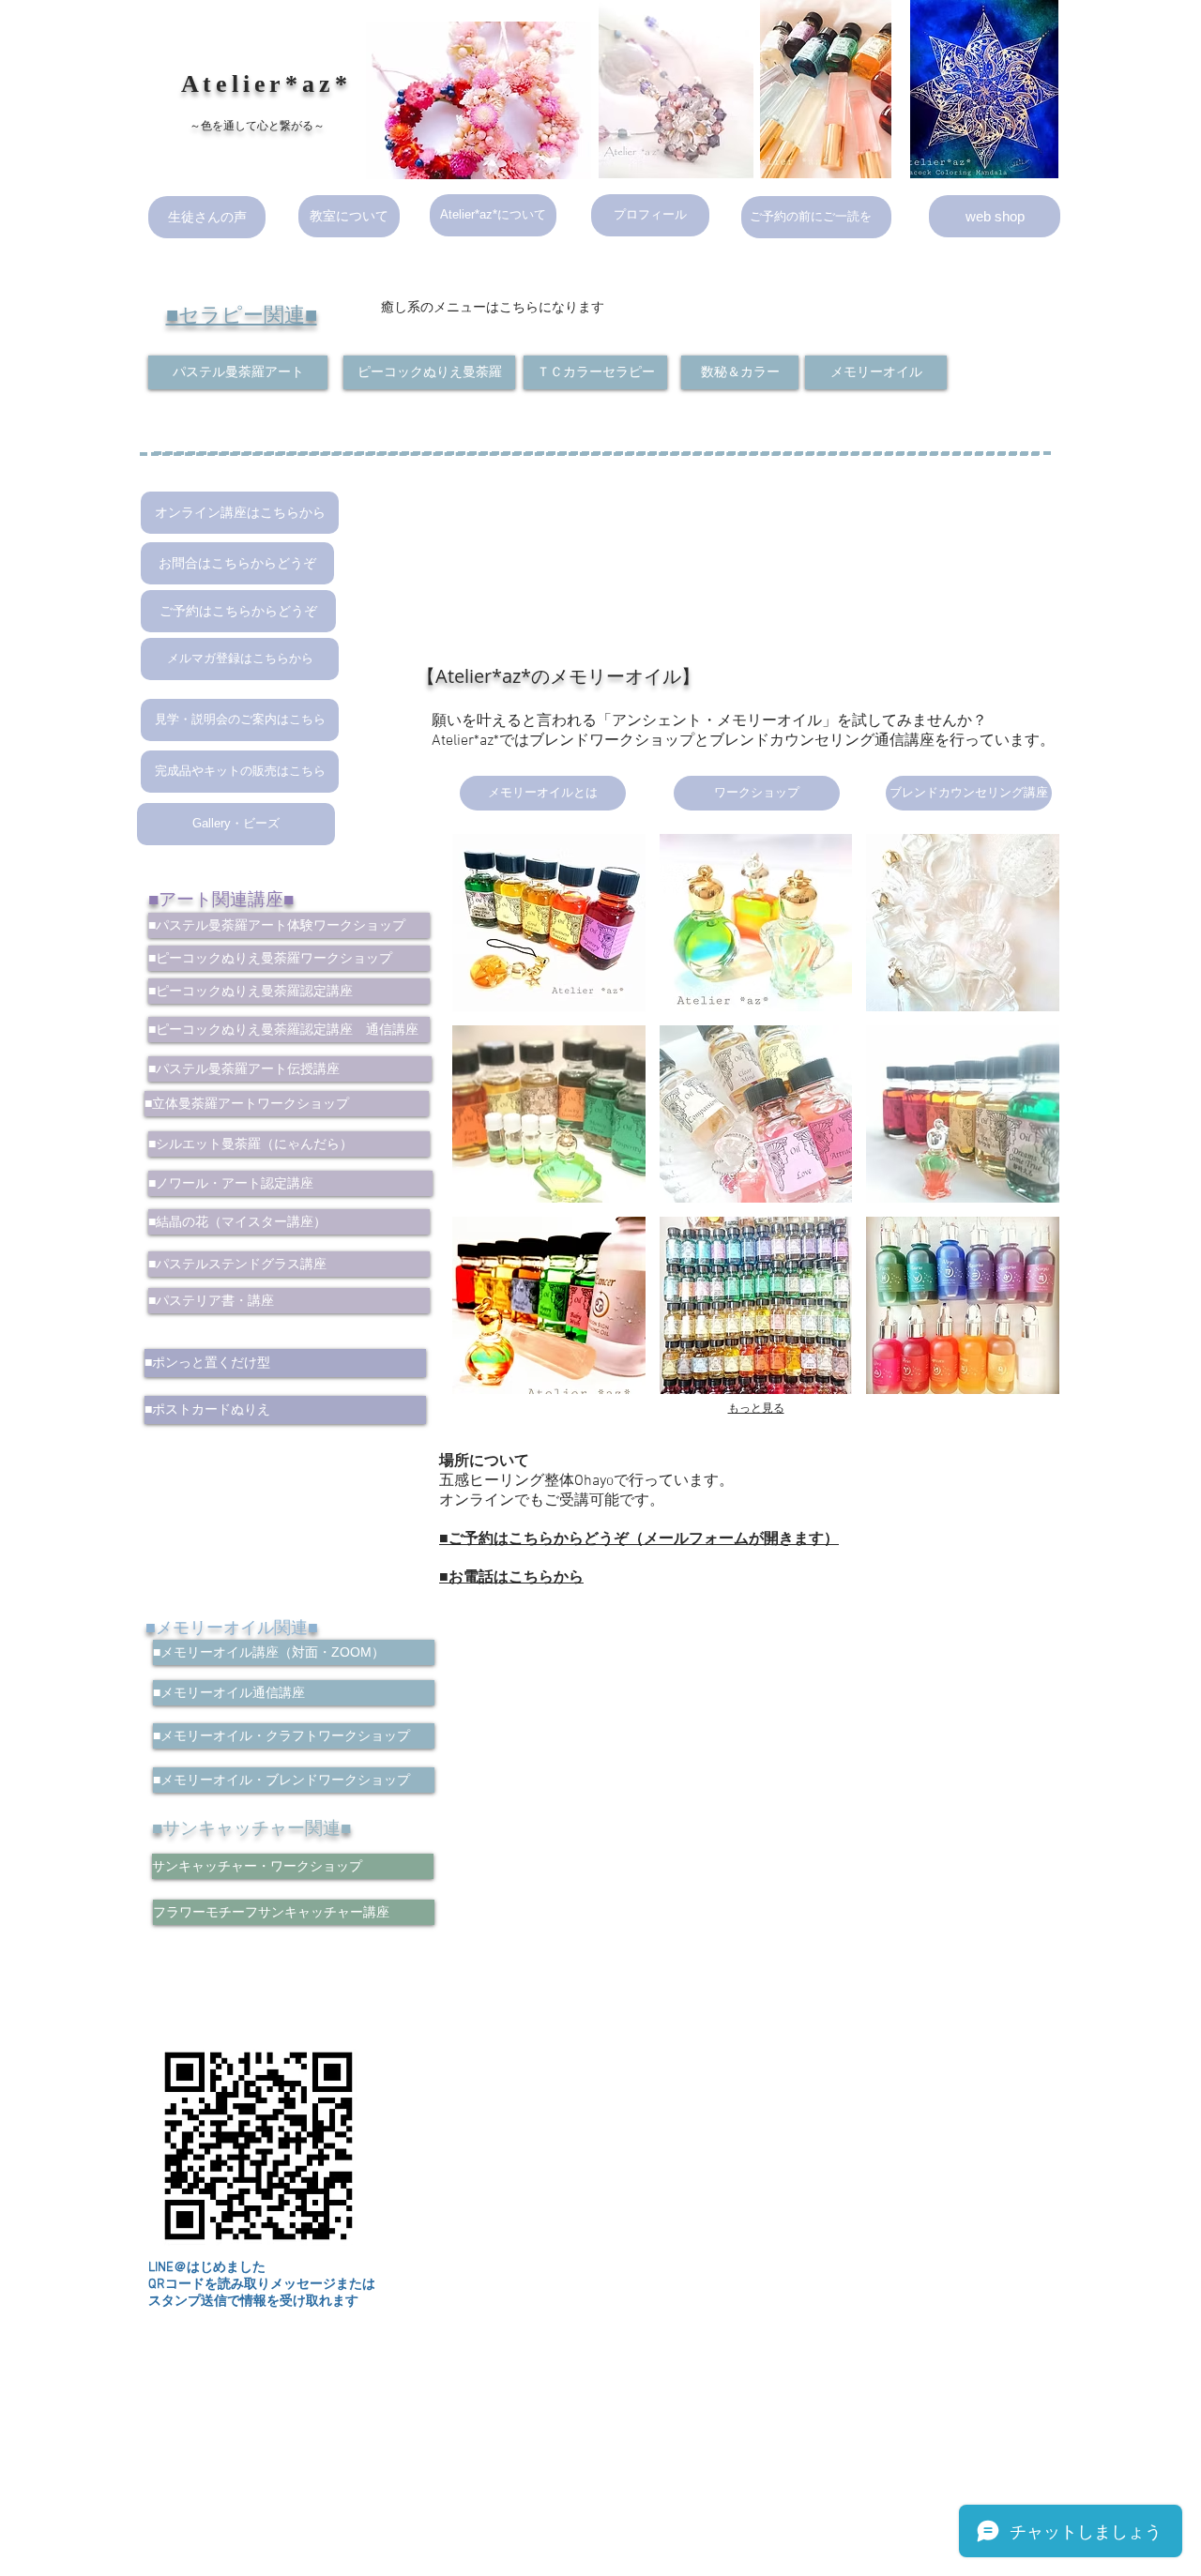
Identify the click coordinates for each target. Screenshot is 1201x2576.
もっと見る (756, 1408)
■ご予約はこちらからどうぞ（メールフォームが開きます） (639, 1539)
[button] (549, 923)
